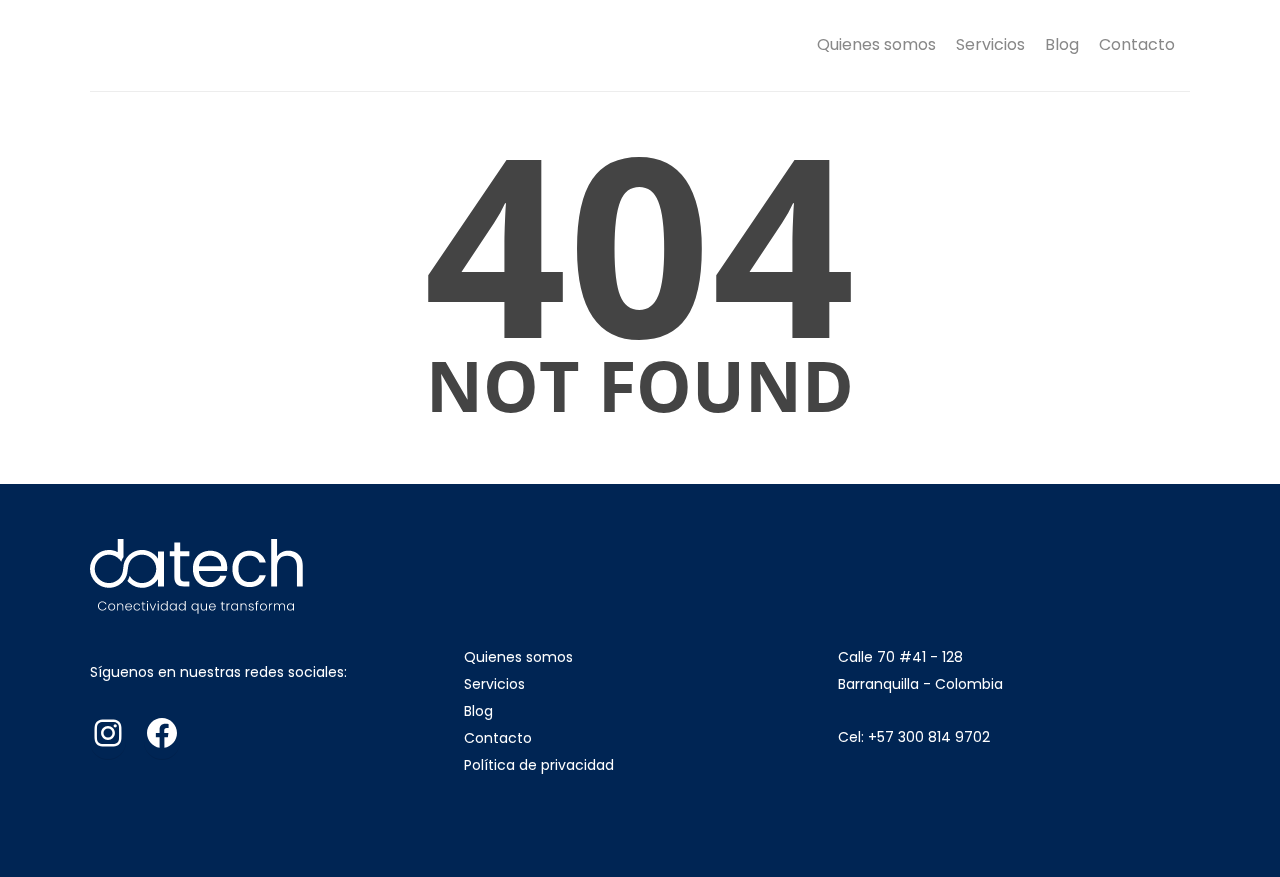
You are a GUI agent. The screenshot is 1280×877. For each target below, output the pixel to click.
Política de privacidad (539, 765)
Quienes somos (876, 44)
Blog (1062, 44)
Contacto (1137, 44)
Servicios (990, 44)
